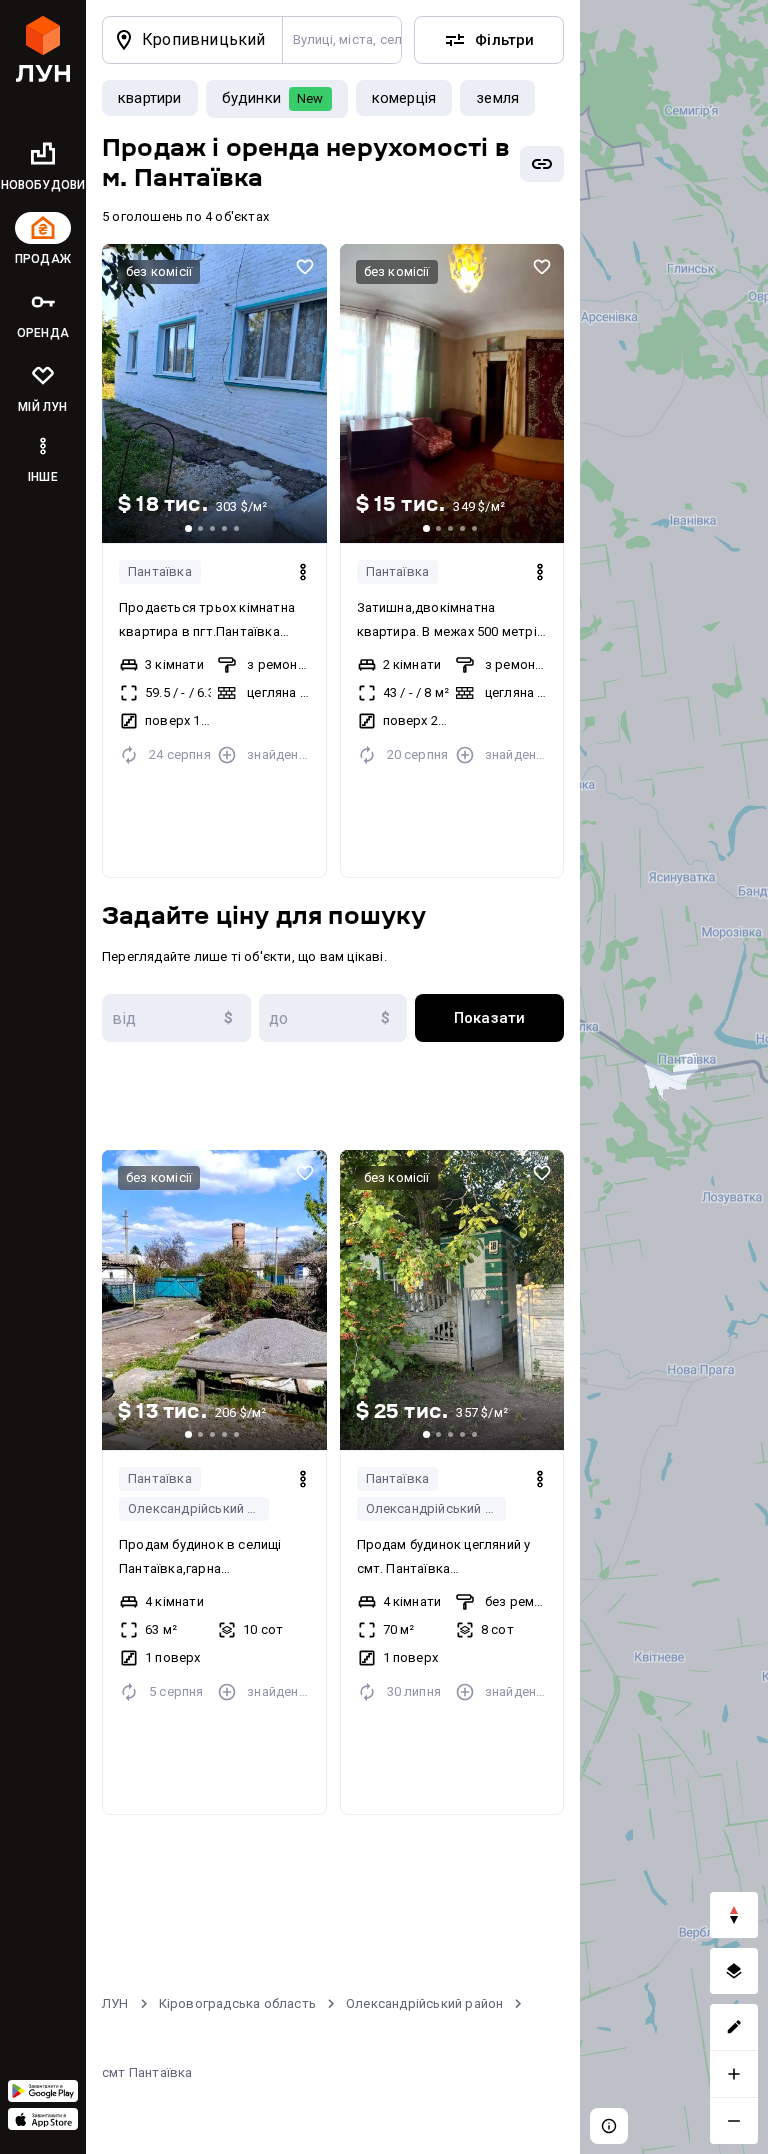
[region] (674, 1077)
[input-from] (176, 1018)
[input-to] (333, 1018)
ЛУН (115, 2003)
